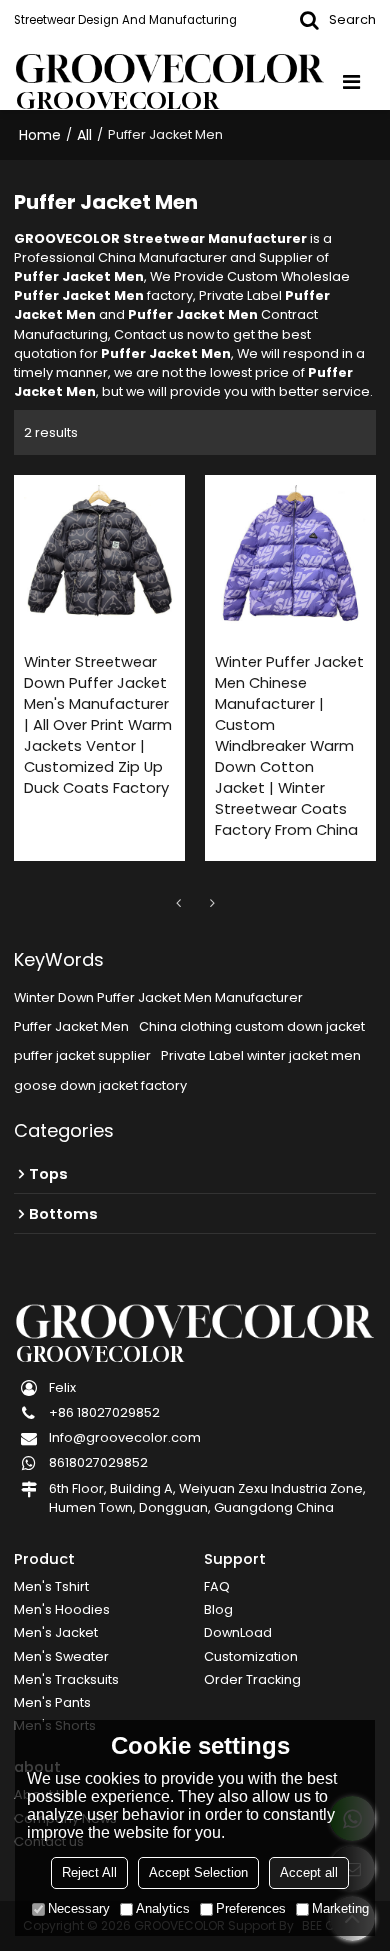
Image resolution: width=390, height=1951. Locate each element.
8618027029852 (98, 1462)
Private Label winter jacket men (261, 1055)
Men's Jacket (56, 1632)
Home (40, 135)
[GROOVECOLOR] (170, 68)
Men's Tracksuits (66, 1679)
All (84, 135)
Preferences (251, 1908)
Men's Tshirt (51, 1586)
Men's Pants (52, 1702)
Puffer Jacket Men (71, 1026)
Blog (218, 1609)
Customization (251, 1656)
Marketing (340, 1908)
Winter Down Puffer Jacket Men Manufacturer (158, 997)
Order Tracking (252, 1679)
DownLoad (238, 1632)
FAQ (217, 1586)
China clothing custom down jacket (252, 1026)
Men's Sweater (61, 1656)
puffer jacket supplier (82, 1055)
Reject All (89, 1872)
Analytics (163, 1908)
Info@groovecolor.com (125, 1437)
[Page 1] (178, 903)
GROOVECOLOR (118, 100)
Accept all (309, 1872)
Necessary (79, 1908)
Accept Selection (198, 1872)
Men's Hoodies (62, 1609)
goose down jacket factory (100, 1085)
